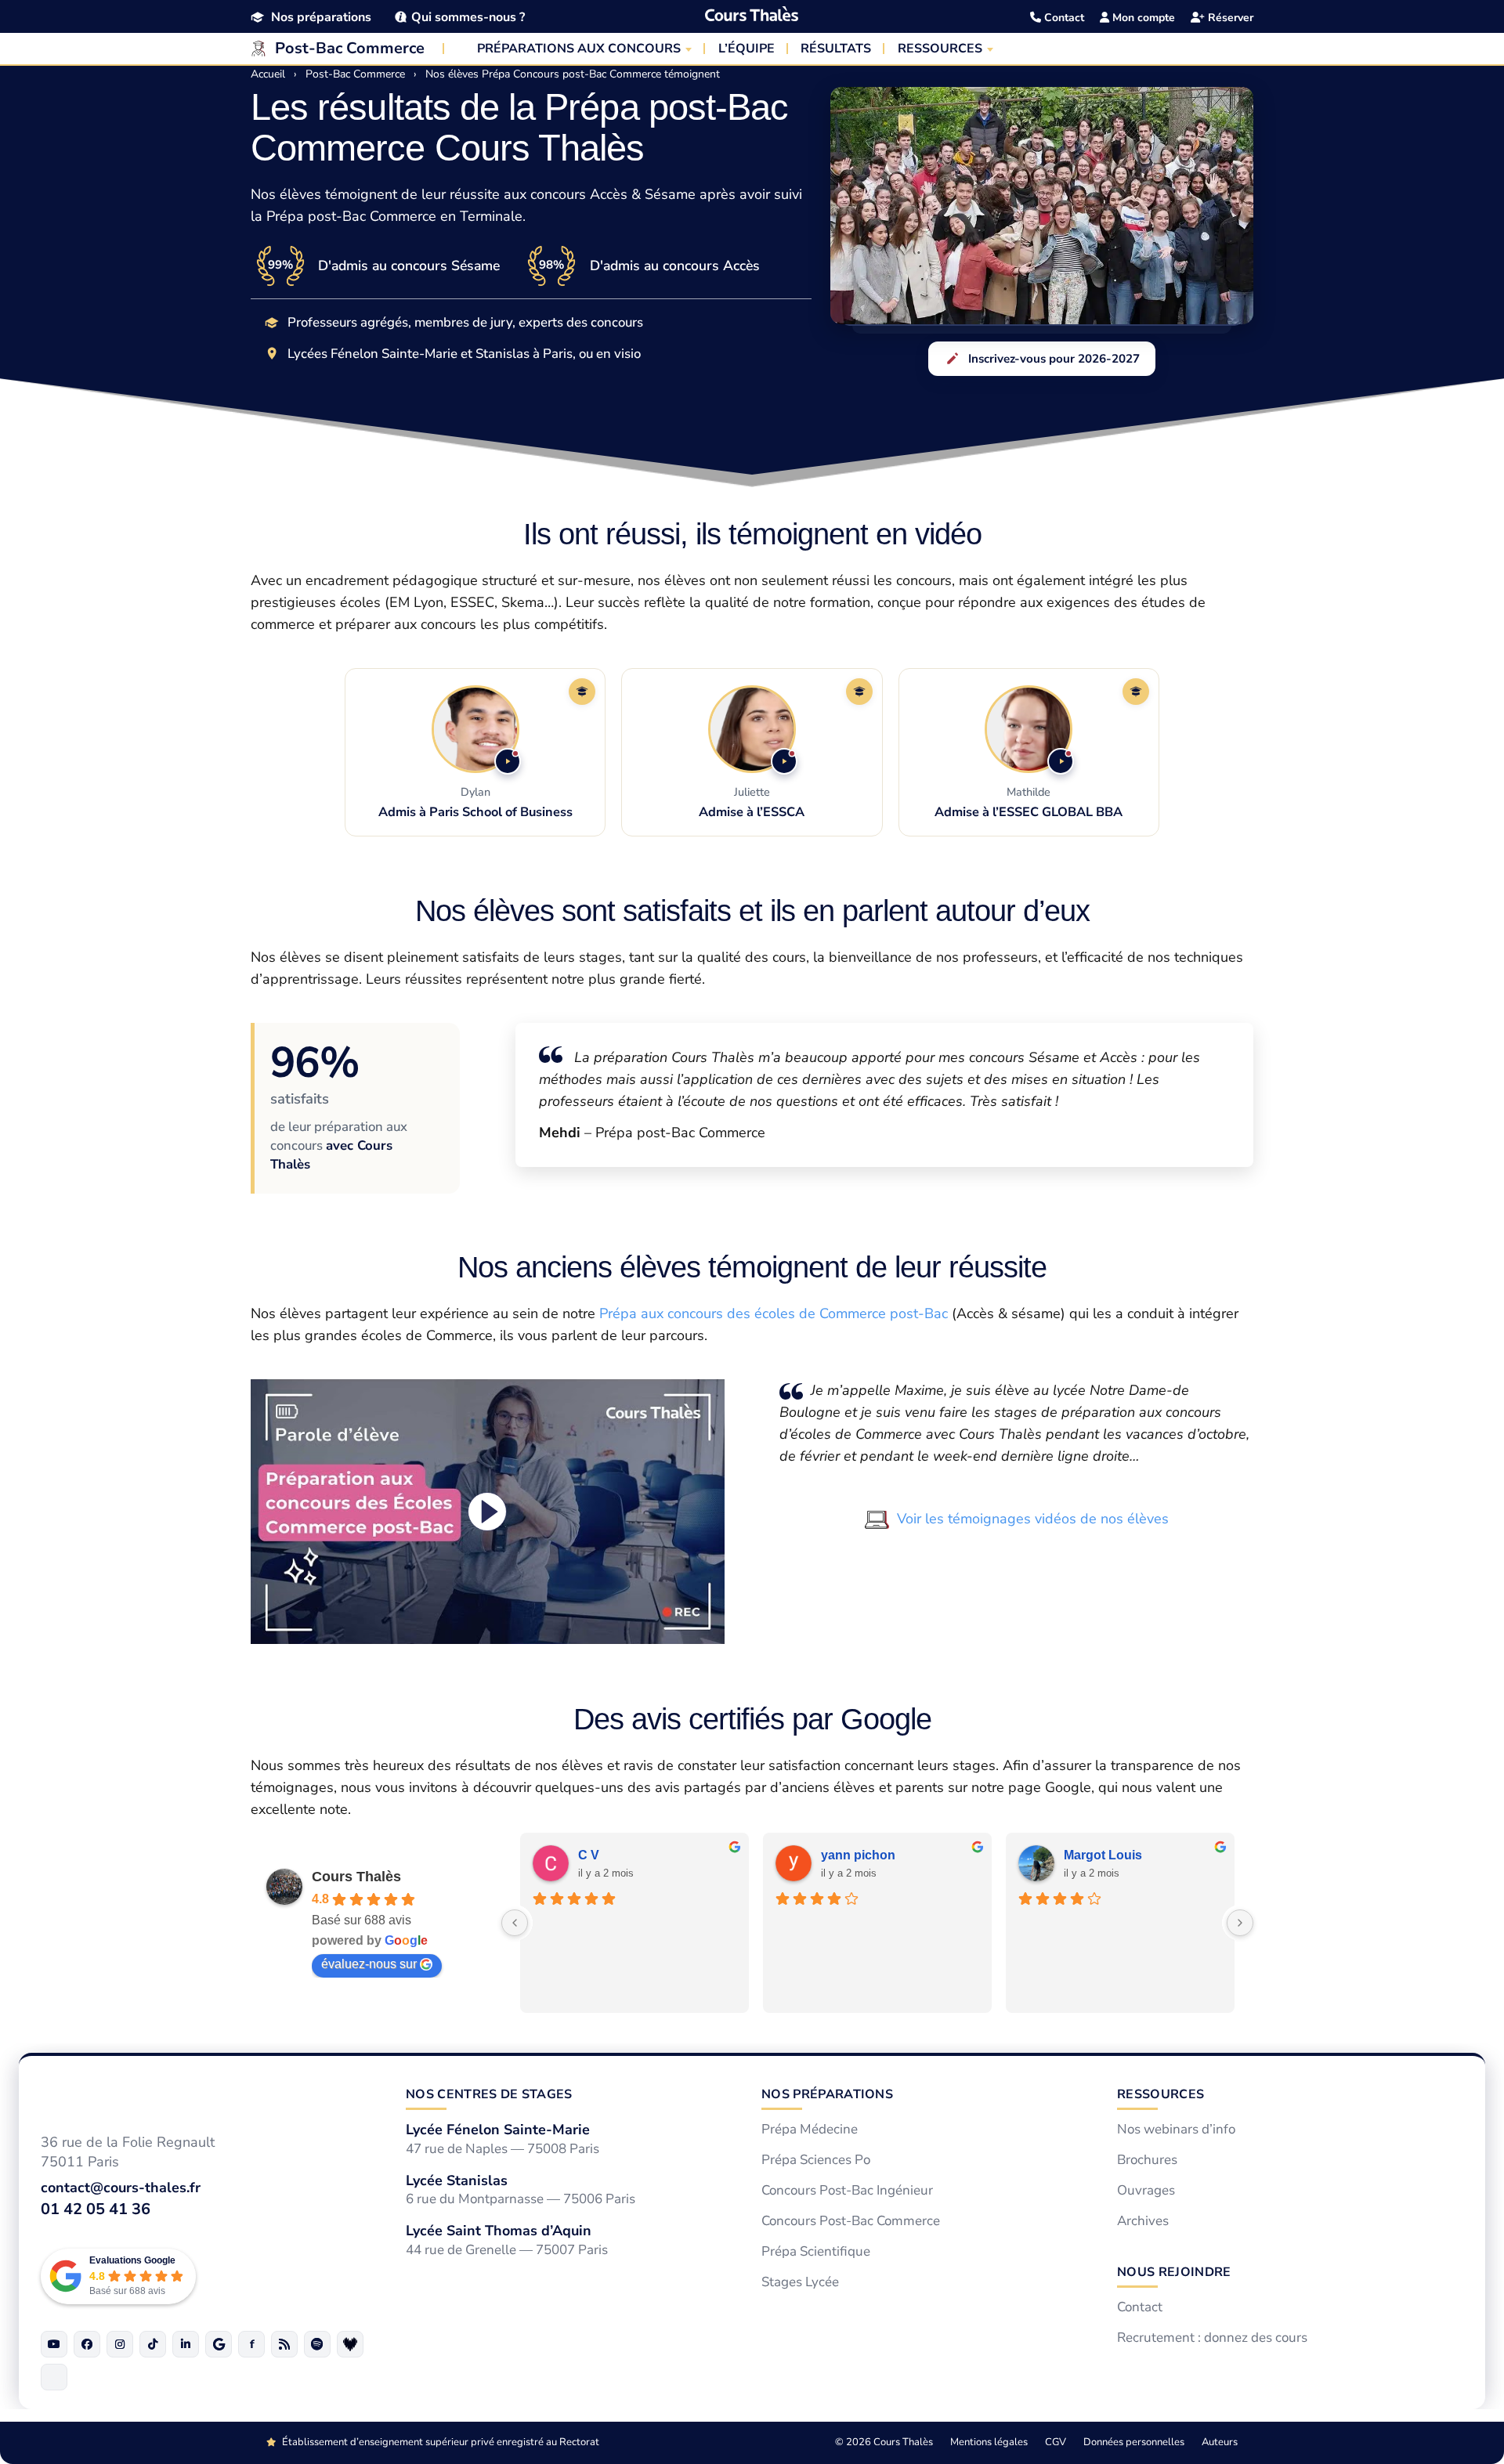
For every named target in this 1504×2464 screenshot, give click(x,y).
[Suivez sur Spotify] (317, 2343)
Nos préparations (321, 17)
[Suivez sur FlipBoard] (251, 2343)
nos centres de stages (489, 2094)
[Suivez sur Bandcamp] (350, 2343)
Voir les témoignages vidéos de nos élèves (1033, 1519)
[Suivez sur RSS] (284, 2343)
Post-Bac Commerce (350, 48)
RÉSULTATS (836, 49)
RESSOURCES (940, 49)
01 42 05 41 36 (96, 2208)
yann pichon (858, 1854)
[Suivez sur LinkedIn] (186, 2343)
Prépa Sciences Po (816, 2160)
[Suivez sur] (54, 2376)
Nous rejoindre (1174, 2271)
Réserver (1229, 18)
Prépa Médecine (810, 2130)
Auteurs (1220, 2442)
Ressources (1161, 2094)
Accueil (268, 74)
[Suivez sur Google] (219, 2343)
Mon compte (1142, 18)
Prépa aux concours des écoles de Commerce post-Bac (774, 1313)
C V (589, 1854)
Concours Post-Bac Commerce (851, 2221)
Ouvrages (1146, 2191)
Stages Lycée (800, 2282)
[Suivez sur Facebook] (87, 2343)
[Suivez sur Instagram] (120, 2343)
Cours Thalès (356, 1876)
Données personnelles (1134, 2442)
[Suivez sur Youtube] (54, 2343)
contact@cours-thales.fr (121, 2188)
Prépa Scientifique (816, 2251)
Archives (1143, 2221)
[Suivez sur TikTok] (153, 2343)
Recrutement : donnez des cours (1212, 2338)
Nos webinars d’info (1176, 2130)
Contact (1063, 18)
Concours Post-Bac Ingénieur (847, 2191)
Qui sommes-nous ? (468, 17)
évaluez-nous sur (369, 1963)
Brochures (1147, 2160)
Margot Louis (1103, 1854)
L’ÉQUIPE (747, 49)
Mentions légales (989, 2442)
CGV (1056, 2442)
